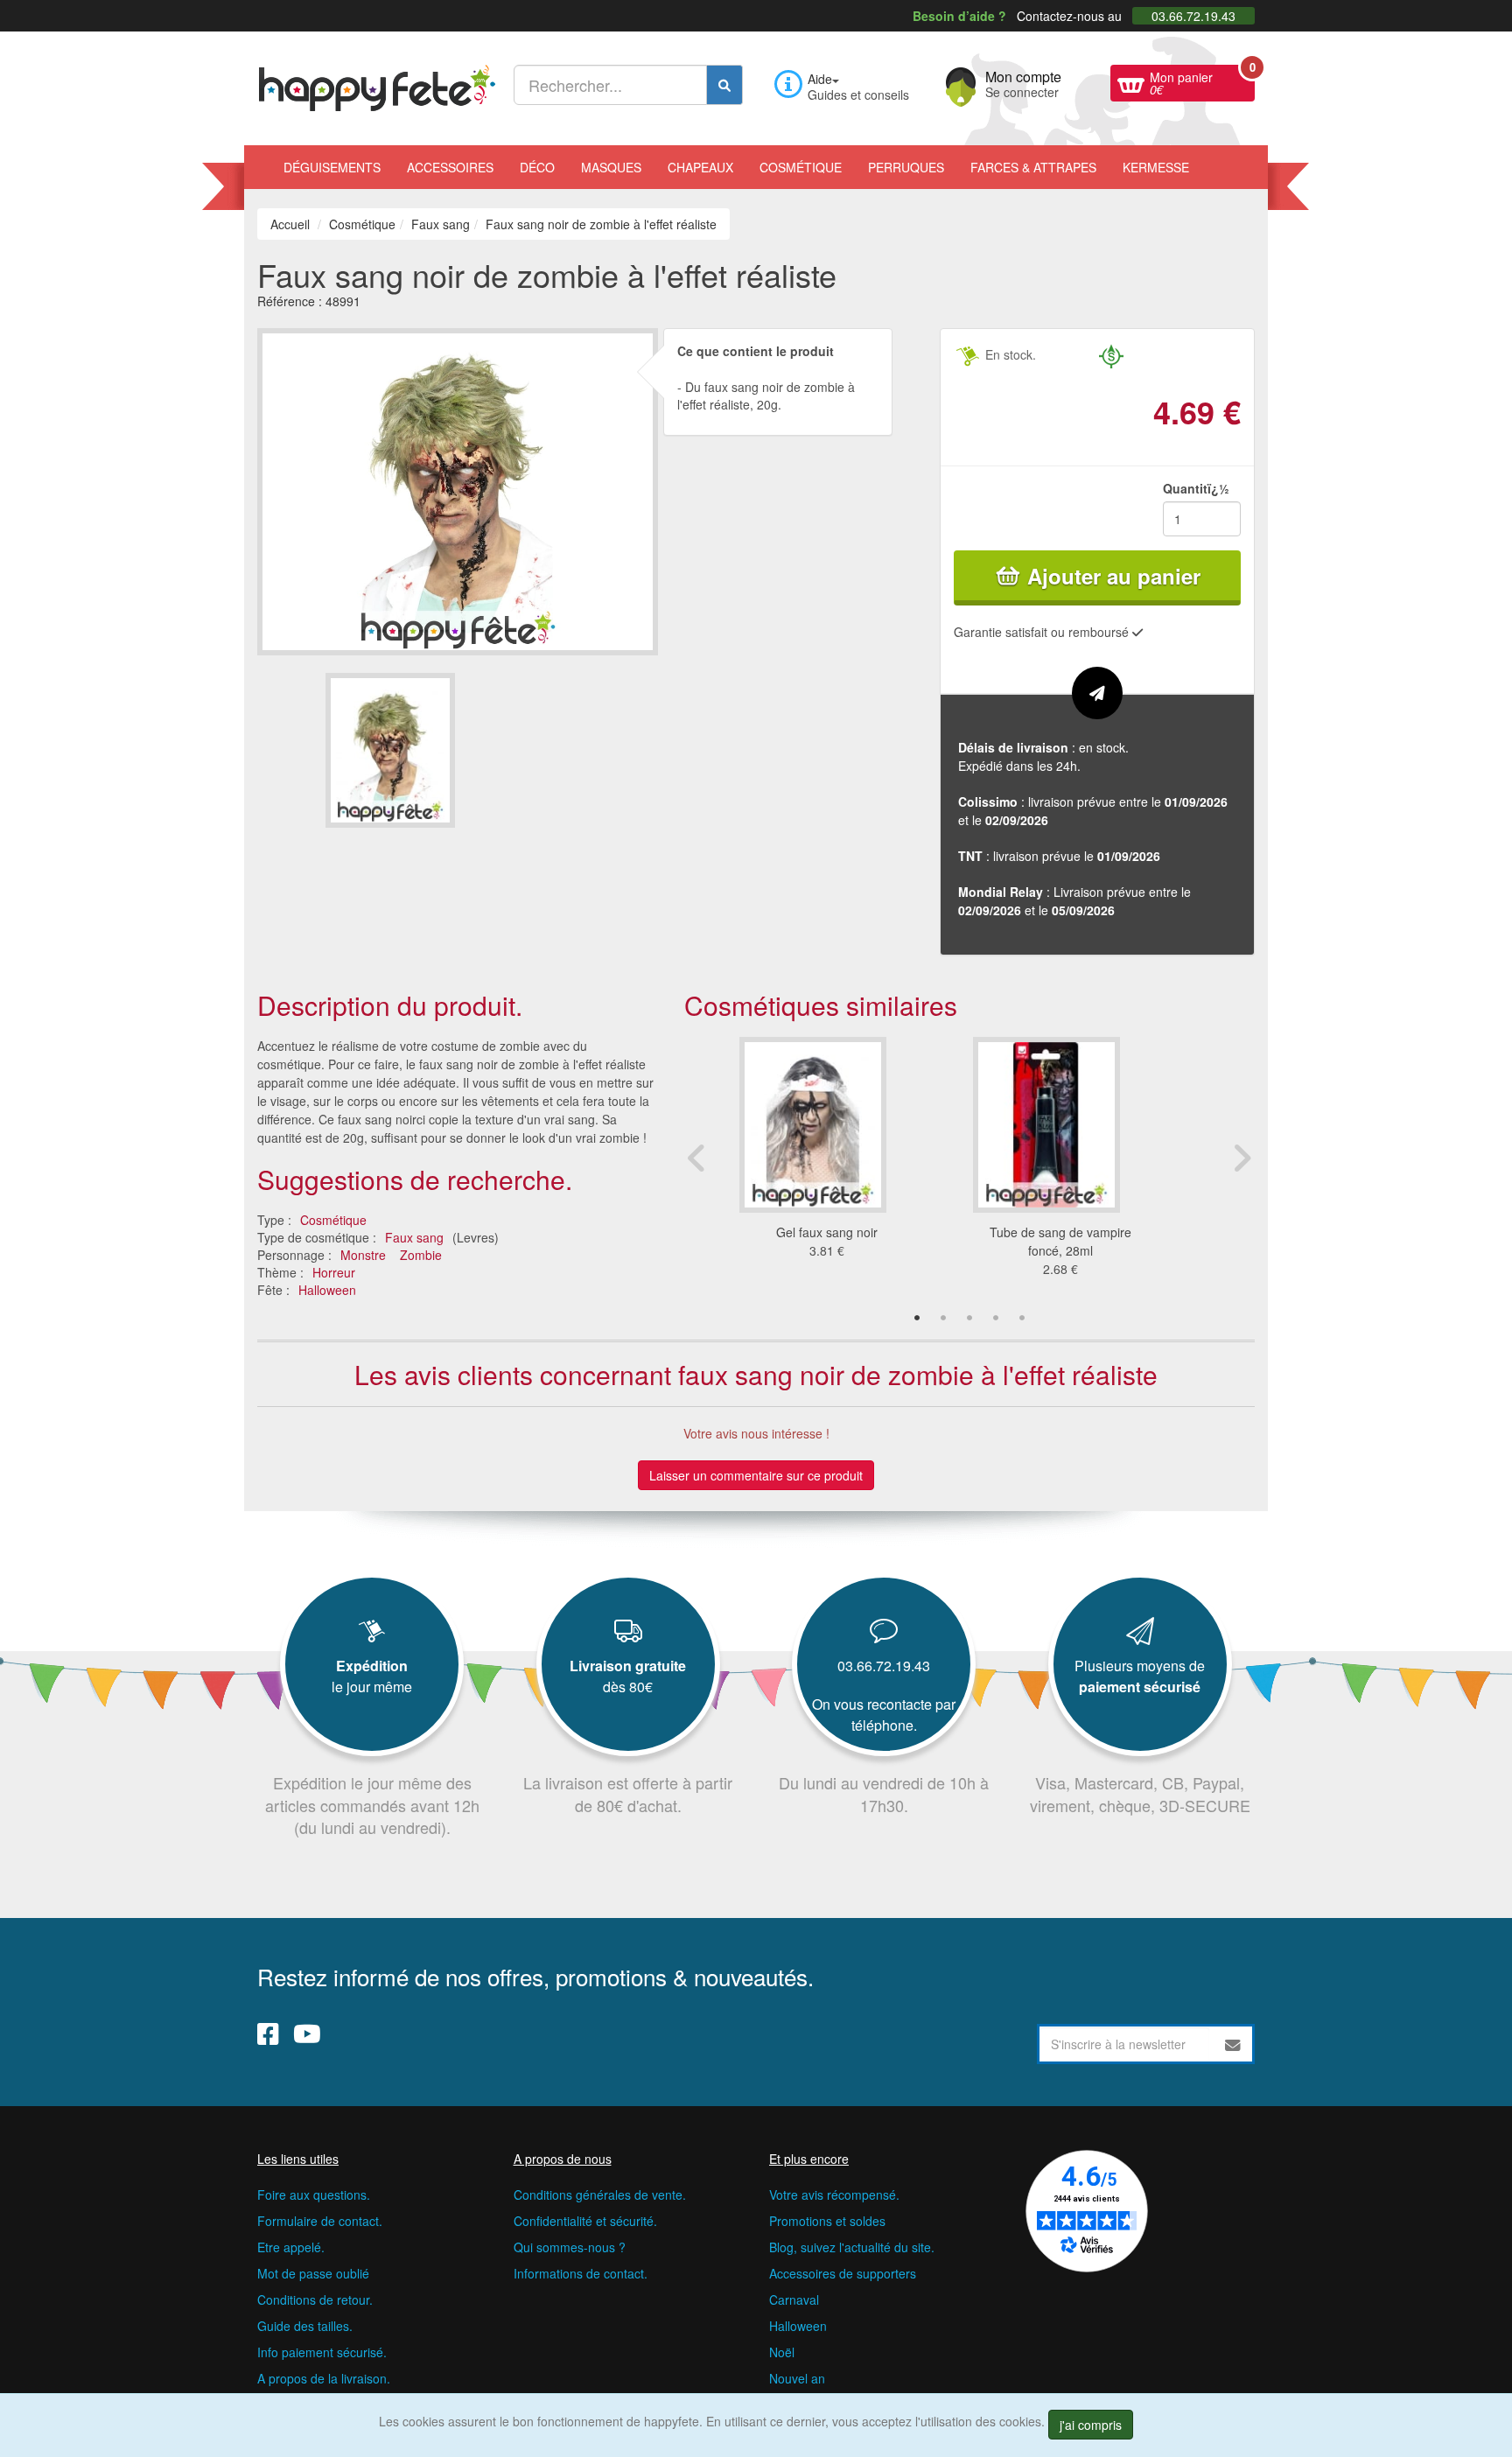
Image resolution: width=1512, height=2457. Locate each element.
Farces (1033, 167)
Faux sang (414, 1237)
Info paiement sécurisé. (322, 2352)
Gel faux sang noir (827, 1232)
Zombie (421, 1255)
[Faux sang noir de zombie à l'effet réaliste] (390, 750)
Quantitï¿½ (1196, 488)
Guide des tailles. (305, 2326)
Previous (697, 1158)
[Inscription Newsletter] (1233, 2044)
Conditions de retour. (315, 2299)
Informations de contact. (581, 2273)
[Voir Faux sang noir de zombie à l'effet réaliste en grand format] (458, 489)
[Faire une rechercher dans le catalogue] (724, 85)
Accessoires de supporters (843, 2273)
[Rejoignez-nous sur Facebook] (268, 2033)
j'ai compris (1091, 2425)
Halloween (327, 1290)
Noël (782, 2352)
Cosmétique (801, 167)
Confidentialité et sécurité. (585, 2221)
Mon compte (1023, 82)
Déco (537, 167)
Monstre (363, 1255)
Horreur (334, 1272)
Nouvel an (797, 2378)
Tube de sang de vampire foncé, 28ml (1060, 1241)
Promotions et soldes (827, 2221)
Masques (611, 167)
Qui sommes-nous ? (570, 2247)
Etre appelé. (291, 2247)
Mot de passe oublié (313, 2273)
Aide (820, 79)
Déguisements (332, 167)
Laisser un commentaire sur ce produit (756, 1475)
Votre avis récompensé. (834, 2194)
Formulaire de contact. (320, 2221)
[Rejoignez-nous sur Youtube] (307, 2033)
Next (1242, 1158)
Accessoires (450, 167)
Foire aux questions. (314, 2194)
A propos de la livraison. (324, 2378)
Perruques (906, 167)
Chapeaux (700, 167)
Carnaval (794, 2299)
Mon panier (1202, 81)
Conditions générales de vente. (600, 2194)
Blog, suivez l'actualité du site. (852, 2247)
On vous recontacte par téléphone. (884, 1715)
